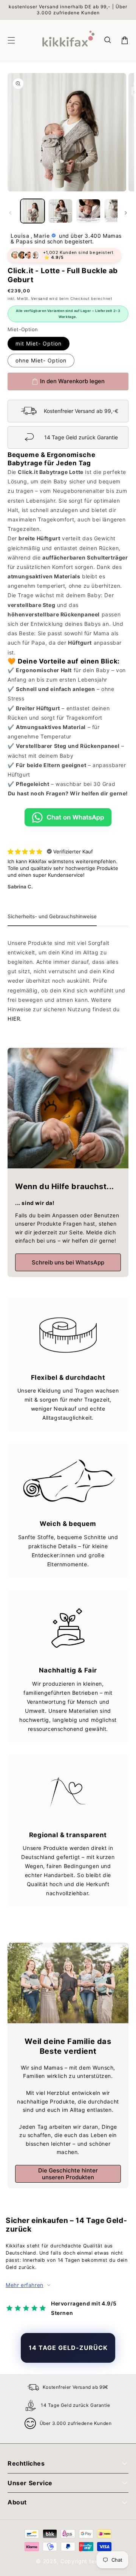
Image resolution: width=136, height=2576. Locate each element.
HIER (14, 1019)
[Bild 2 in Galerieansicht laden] (60, 211)
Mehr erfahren (25, 2285)
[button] (108, 40)
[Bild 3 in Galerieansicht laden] (88, 211)
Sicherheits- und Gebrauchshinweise (52, 916)
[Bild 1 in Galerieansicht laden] (32, 211)
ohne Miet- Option (41, 360)
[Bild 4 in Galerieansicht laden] (116, 211)
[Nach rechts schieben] (126, 213)
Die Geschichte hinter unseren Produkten (68, 2174)
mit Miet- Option (39, 343)
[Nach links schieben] (10, 213)
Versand (39, 298)
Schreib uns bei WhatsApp (68, 1262)
